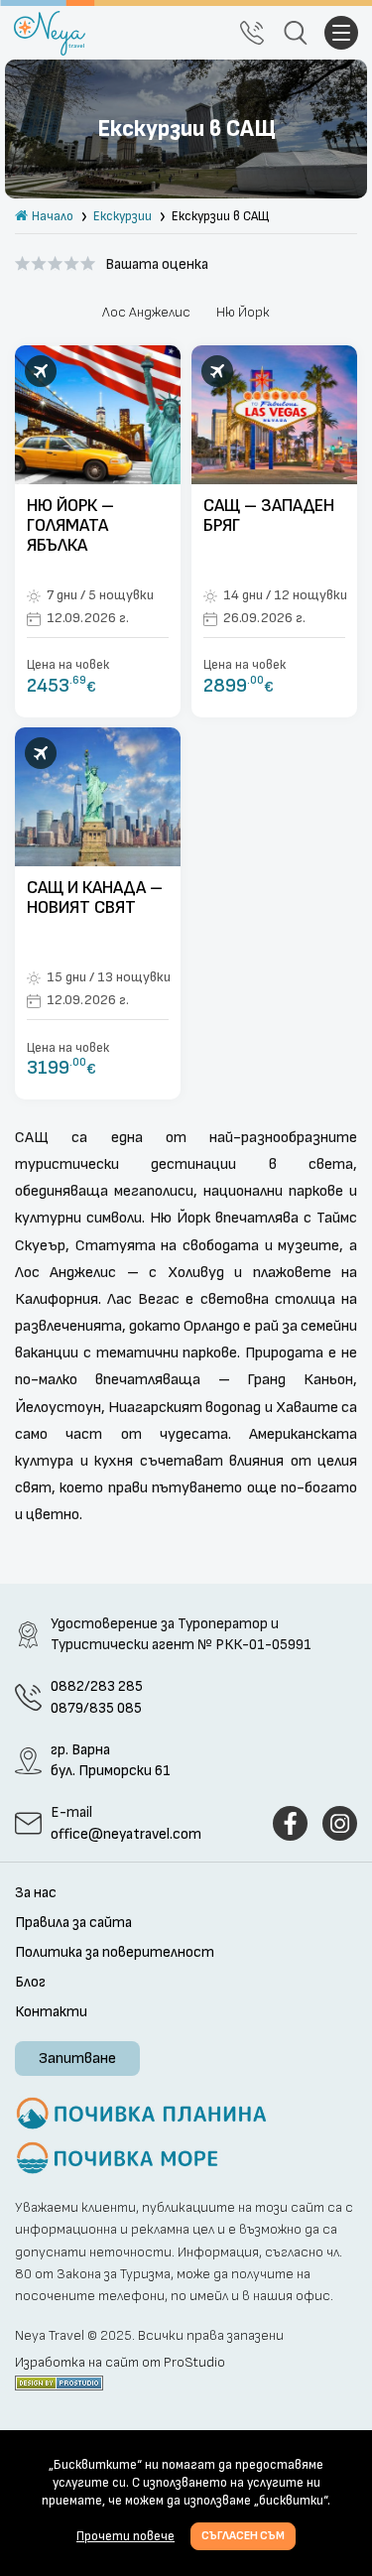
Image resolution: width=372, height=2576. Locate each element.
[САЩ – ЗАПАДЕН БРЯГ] (274, 531)
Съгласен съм (243, 2536)
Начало (53, 216)
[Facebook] (290, 1823)
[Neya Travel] (50, 33)
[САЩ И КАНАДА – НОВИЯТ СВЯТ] (98, 913)
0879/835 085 (96, 1708)
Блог (30, 1983)
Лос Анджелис (146, 312)
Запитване (77, 2059)
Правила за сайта (73, 1923)
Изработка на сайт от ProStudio (120, 2363)
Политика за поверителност (115, 1953)
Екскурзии (123, 216)
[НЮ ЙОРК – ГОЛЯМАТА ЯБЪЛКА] (98, 531)
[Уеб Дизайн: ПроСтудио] (59, 2381)
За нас (36, 1893)
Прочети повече (125, 2536)
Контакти (51, 2012)
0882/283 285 (97, 1686)
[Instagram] (340, 1823)
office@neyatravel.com (126, 1834)
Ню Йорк (243, 312)
